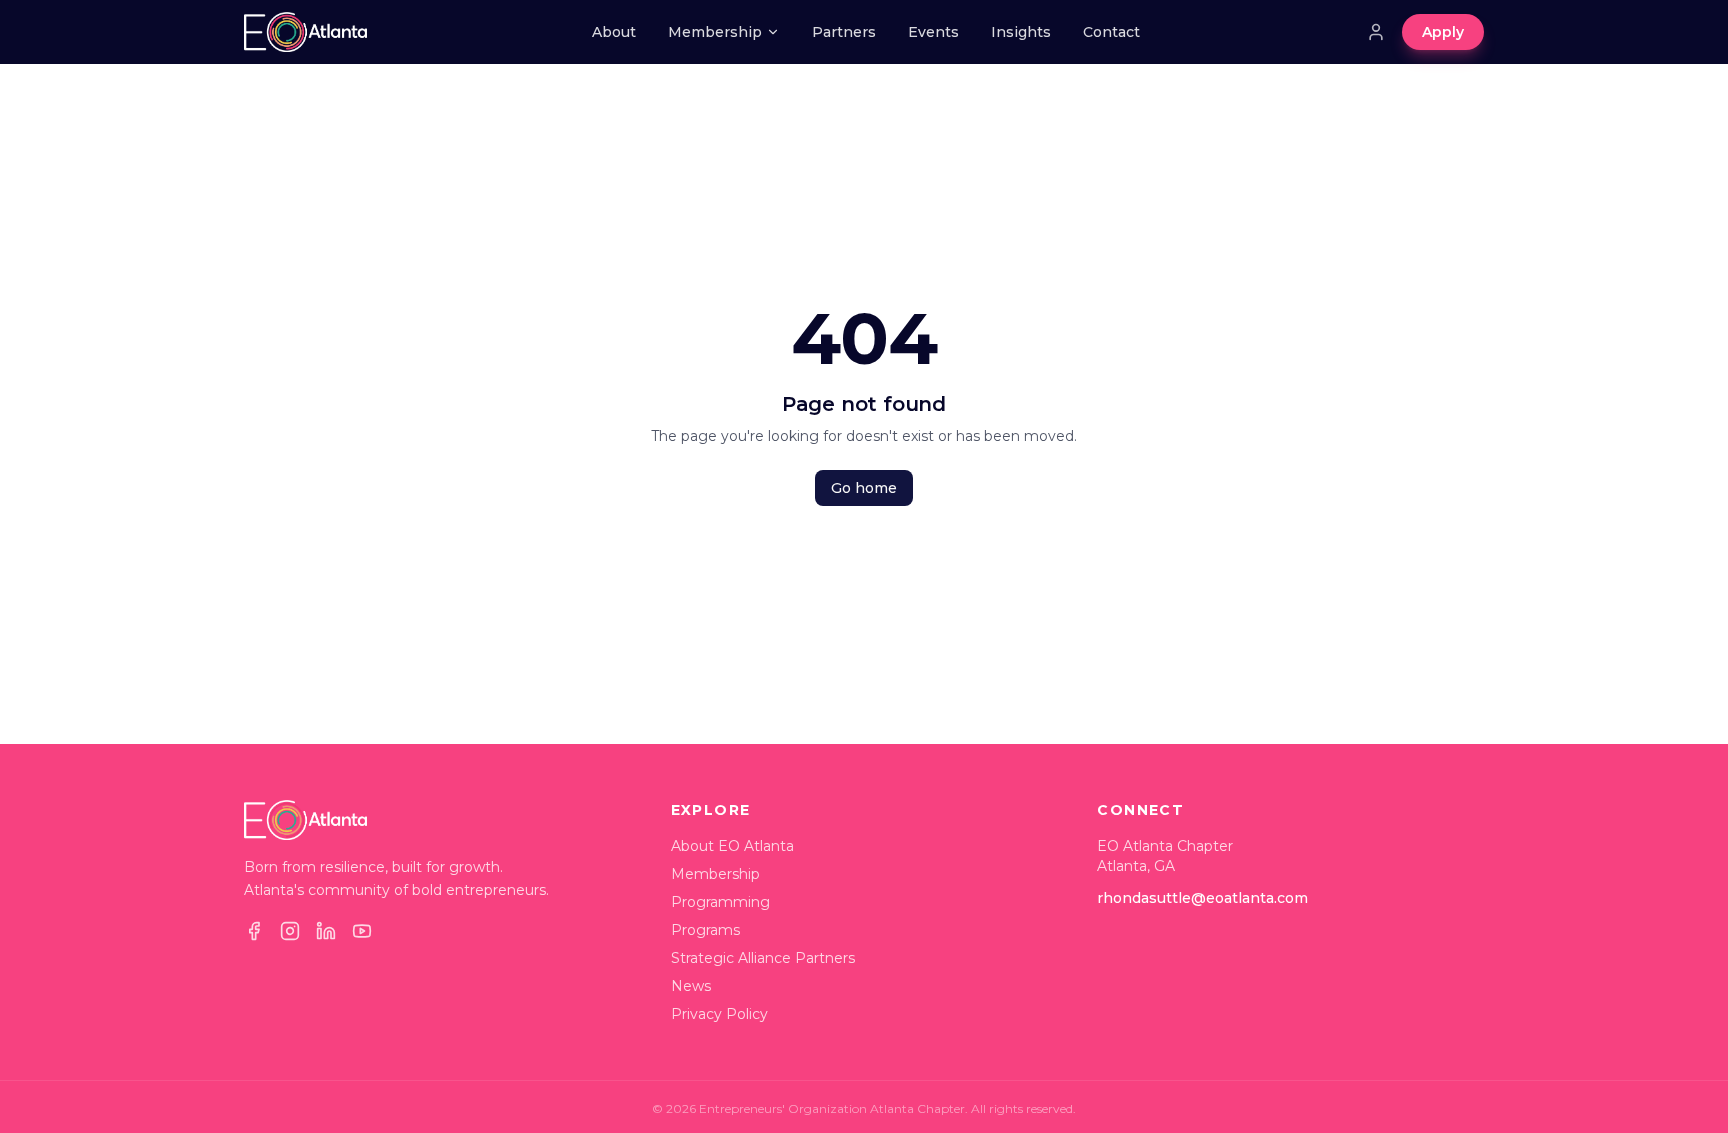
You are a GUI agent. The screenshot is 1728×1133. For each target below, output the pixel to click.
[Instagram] (290, 931)
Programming (720, 902)
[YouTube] (362, 931)
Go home (864, 488)
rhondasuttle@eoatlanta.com (1202, 898)
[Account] (1376, 32)
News (691, 986)
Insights (1021, 32)
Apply (1443, 32)
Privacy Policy (719, 1014)
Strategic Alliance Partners (763, 958)
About (614, 32)
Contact (1111, 32)
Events (933, 32)
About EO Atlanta (732, 846)
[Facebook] (254, 931)
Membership (715, 32)
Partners (844, 32)
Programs (705, 930)
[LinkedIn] (326, 931)
